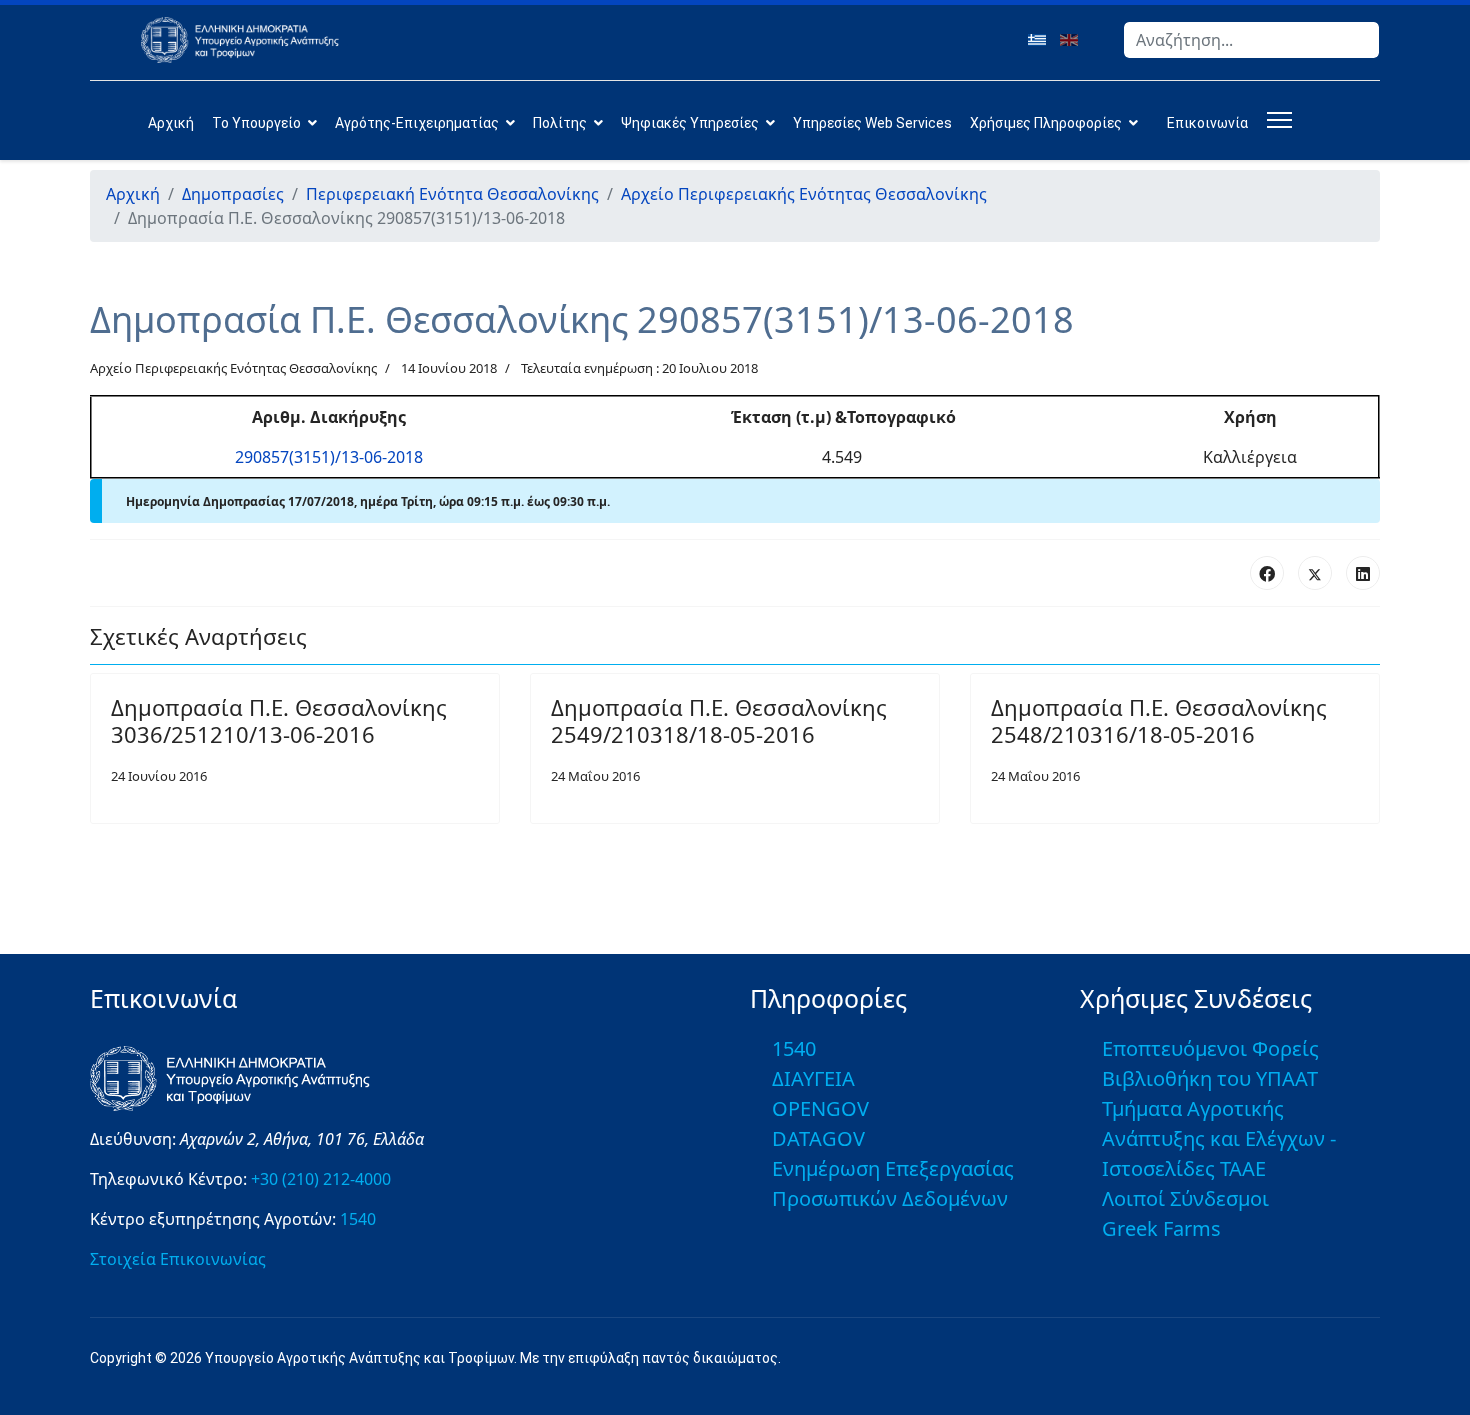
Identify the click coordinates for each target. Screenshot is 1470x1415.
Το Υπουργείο (256, 123)
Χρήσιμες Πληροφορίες (1046, 123)
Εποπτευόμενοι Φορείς (1210, 1048)
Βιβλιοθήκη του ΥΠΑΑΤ (1210, 1078)
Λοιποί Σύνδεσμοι (1185, 1198)
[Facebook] (1267, 573)
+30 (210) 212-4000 (321, 1179)
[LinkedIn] (1363, 573)
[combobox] (1251, 40)
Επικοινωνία (1207, 123)
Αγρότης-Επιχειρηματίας (417, 123)
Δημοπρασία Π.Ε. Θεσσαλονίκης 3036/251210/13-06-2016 (279, 720)
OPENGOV (820, 1108)
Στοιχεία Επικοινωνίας (178, 1259)
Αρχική (171, 123)
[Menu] (1275, 120)
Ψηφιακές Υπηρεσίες (690, 123)
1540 (358, 1219)
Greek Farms (1161, 1228)
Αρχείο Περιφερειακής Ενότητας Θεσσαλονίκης (233, 368)
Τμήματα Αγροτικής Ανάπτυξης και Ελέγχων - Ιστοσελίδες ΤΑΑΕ (1219, 1138)
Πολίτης (560, 123)
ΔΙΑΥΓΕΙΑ (813, 1078)
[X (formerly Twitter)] (1315, 573)
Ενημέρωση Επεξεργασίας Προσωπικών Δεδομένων (893, 1183)
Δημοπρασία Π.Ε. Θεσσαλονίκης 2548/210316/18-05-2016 (1159, 720)
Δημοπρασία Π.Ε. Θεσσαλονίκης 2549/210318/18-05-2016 (719, 720)
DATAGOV (818, 1138)
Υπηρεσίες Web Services (872, 123)
